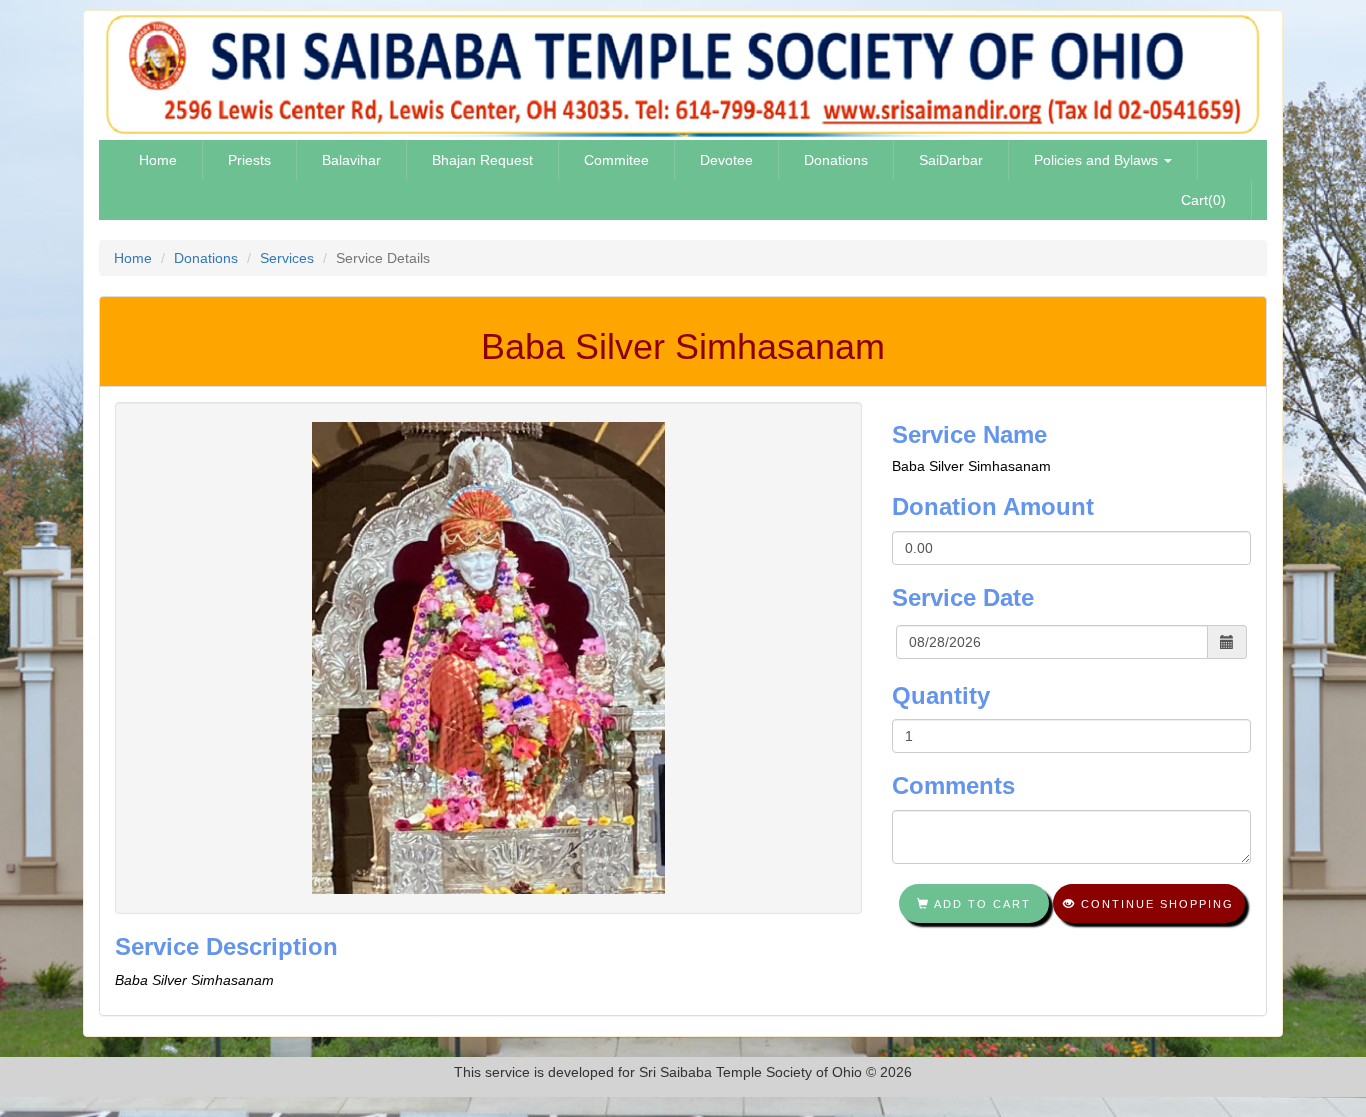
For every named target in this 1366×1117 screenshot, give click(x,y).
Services (287, 258)
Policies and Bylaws (1098, 160)
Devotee (726, 160)
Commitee (616, 160)
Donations (836, 160)
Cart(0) (1203, 200)
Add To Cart (980, 904)
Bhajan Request (482, 160)
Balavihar (351, 160)
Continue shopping (1155, 904)
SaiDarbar (951, 160)
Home (158, 160)
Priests (249, 160)
